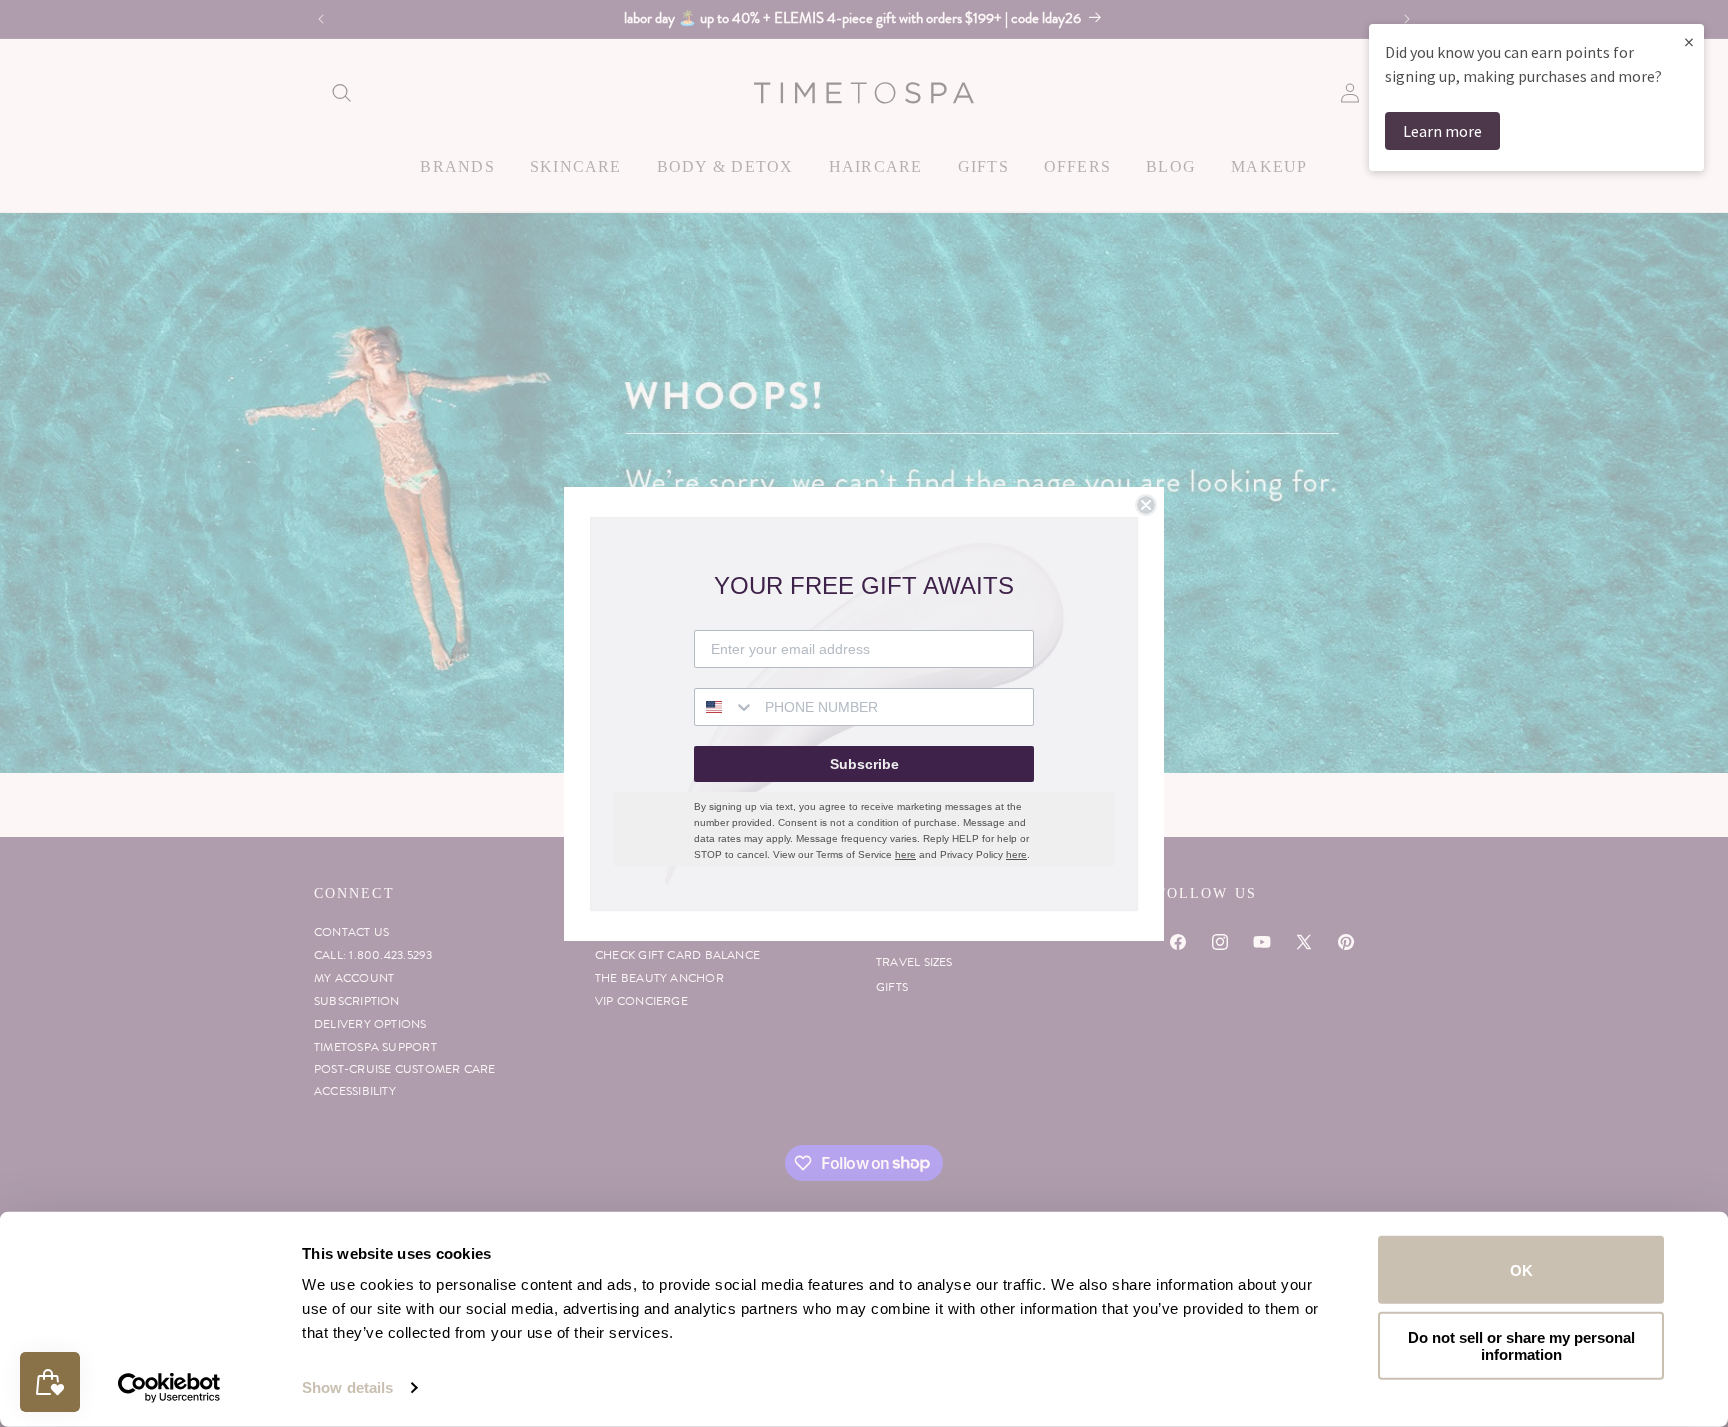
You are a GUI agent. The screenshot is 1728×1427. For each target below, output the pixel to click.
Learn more (1442, 131)
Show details (347, 1387)
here (905, 854)
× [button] (1689, 41)
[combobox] (725, 707)
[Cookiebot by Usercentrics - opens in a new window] (169, 1388)
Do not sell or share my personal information (1521, 1345)
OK (1521, 1269)
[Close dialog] (1146, 505)
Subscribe (864, 764)
